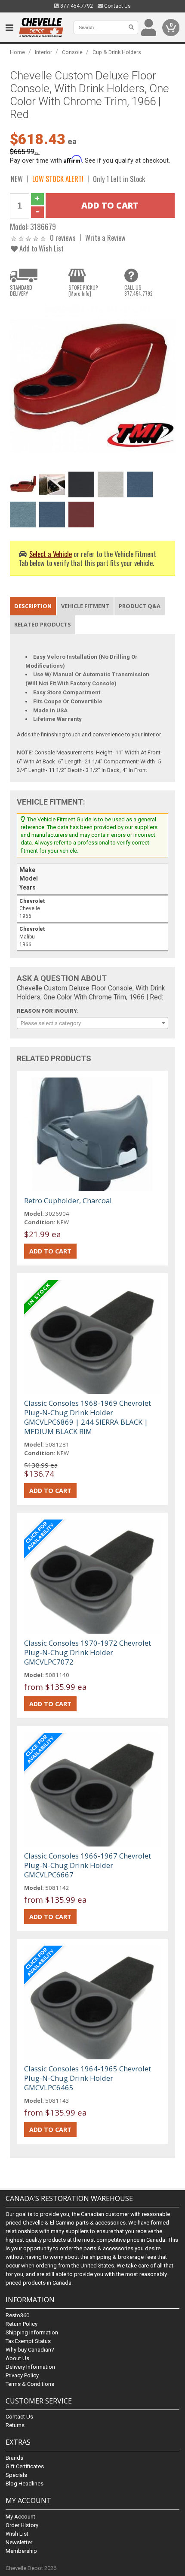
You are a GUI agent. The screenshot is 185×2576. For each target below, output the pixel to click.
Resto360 (17, 2315)
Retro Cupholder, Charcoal (68, 1200)
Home (17, 52)
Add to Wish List (41, 248)
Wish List (17, 2534)
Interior (43, 52)
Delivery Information (30, 2367)
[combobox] (92, 1023)
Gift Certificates (25, 2466)
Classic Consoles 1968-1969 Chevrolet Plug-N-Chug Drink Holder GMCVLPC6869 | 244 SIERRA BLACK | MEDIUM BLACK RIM (88, 1417)
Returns (15, 2425)
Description (33, 606)
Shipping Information (32, 2332)
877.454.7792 (76, 6)
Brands (14, 2458)
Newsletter (19, 2542)
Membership (21, 2551)
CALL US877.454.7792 (139, 291)
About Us (17, 2358)
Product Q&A (140, 606)
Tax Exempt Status (28, 2341)
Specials (16, 2475)
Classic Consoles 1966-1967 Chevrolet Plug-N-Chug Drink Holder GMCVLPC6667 (88, 1865)
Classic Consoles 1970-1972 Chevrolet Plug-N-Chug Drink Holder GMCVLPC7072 (88, 1652)
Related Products (43, 624)
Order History (22, 2525)
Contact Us (117, 6)
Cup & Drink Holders (117, 52)
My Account (20, 2517)
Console (72, 52)
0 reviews (63, 238)
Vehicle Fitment (85, 606)
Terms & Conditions (30, 2384)
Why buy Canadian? (30, 2350)
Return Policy (22, 2324)
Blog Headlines (25, 2484)
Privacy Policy (22, 2375)
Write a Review (105, 238)
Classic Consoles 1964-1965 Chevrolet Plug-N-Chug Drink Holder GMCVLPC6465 (88, 2078)
